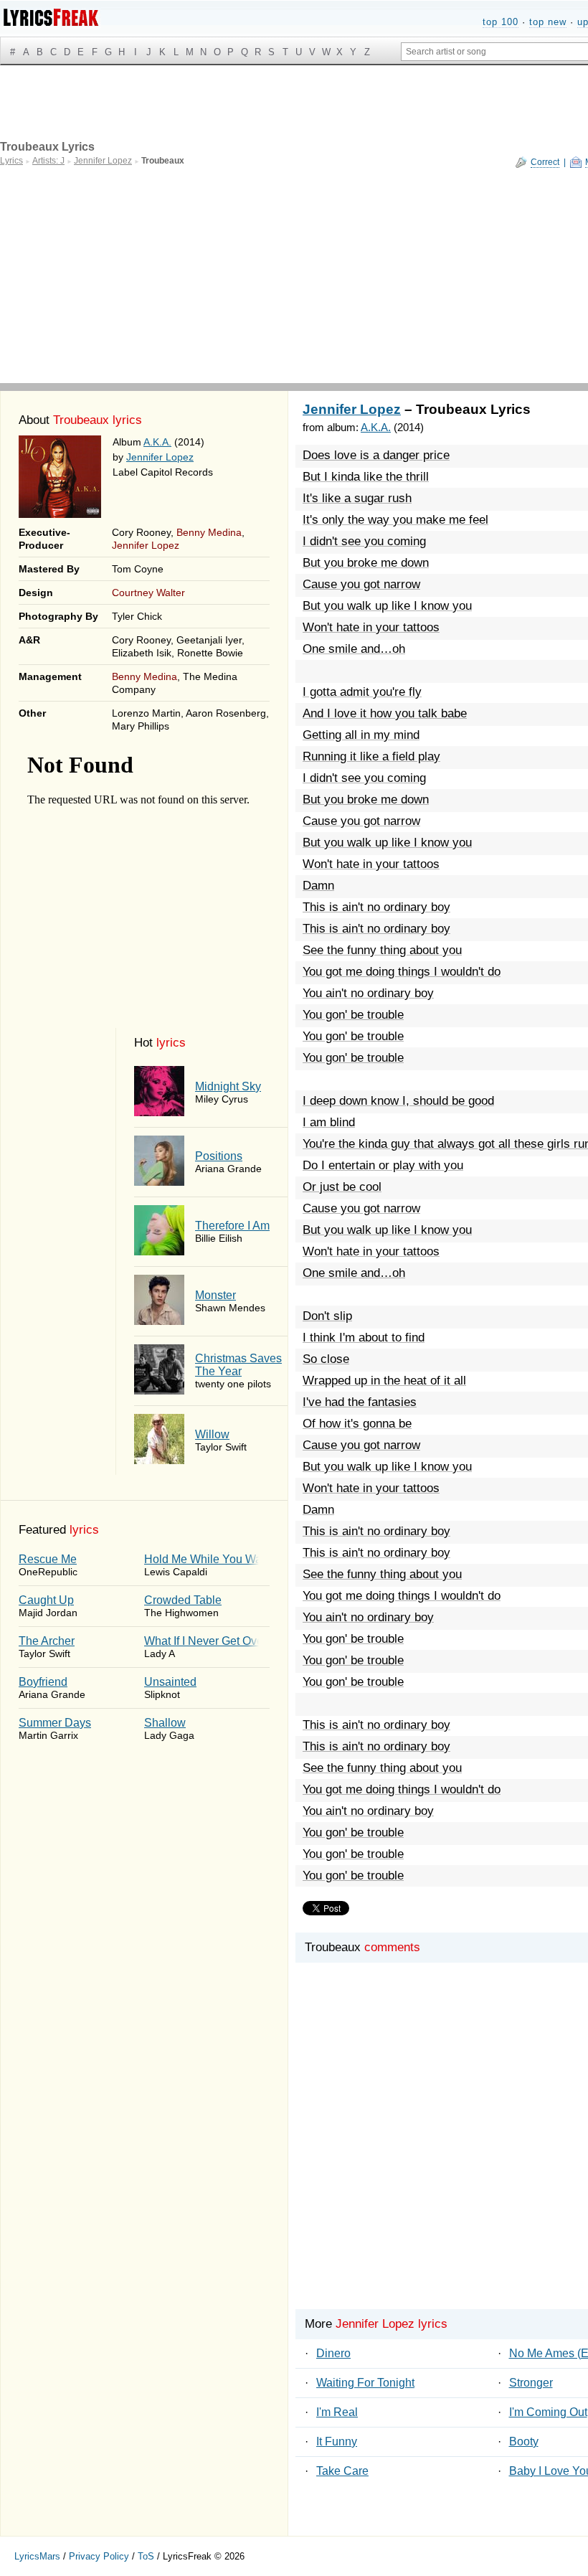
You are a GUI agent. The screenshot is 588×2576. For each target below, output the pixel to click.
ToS (146, 2556)
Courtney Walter (148, 593)
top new (548, 22)
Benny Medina (209, 532)
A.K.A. (157, 442)
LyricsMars (37, 2556)
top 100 (501, 22)
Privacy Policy (99, 2556)
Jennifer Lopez (160, 457)
